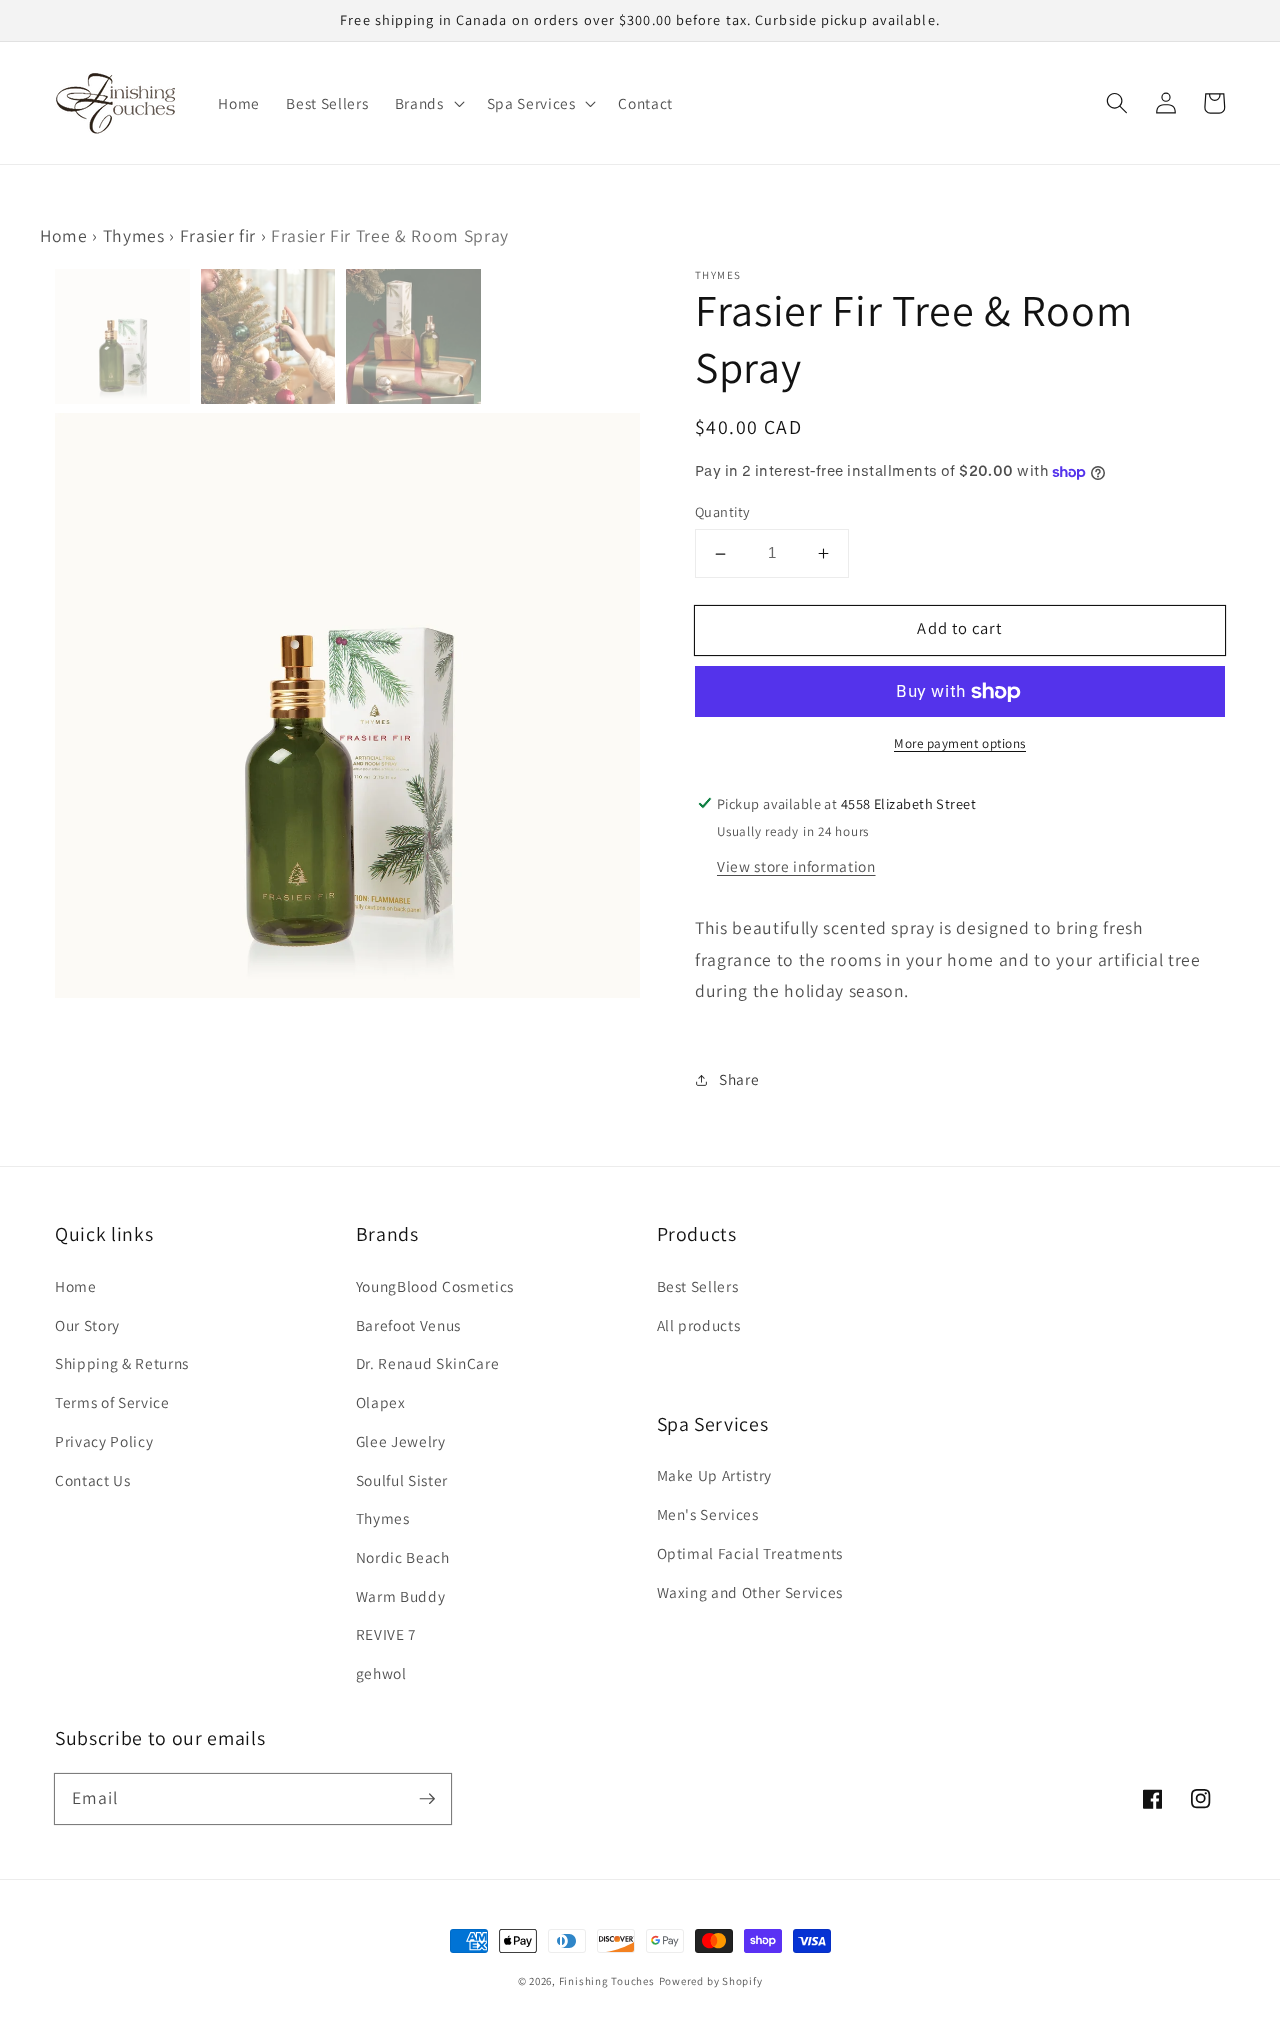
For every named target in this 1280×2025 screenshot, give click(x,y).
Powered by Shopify (711, 1981)
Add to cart (959, 629)
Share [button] (739, 1080)
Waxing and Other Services (750, 1592)
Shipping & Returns (122, 1363)
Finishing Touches (607, 1981)
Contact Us (93, 1480)
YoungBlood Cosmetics (435, 1286)
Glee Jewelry (401, 1441)
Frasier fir (218, 235)
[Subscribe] (427, 1798)
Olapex (381, 1402)
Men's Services (708, 1514)
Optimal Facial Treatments (750, 1553)
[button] (1117, 103)
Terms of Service (112, 1402)
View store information (796, 866)
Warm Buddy (401, 1596)
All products (699, 1325)
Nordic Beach (403, 1557)
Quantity (723, 511)
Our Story (87, 1325)
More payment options (960, 744)
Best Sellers (698, 1286)
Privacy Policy (104, 1441)
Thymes (134, 235)
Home (64, 235)
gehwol (381, 1673)
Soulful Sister (402, 1480)
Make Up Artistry (715, 1475)
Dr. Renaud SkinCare (428, 1363)
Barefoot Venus (408, 1325)
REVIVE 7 (386, 1634)
